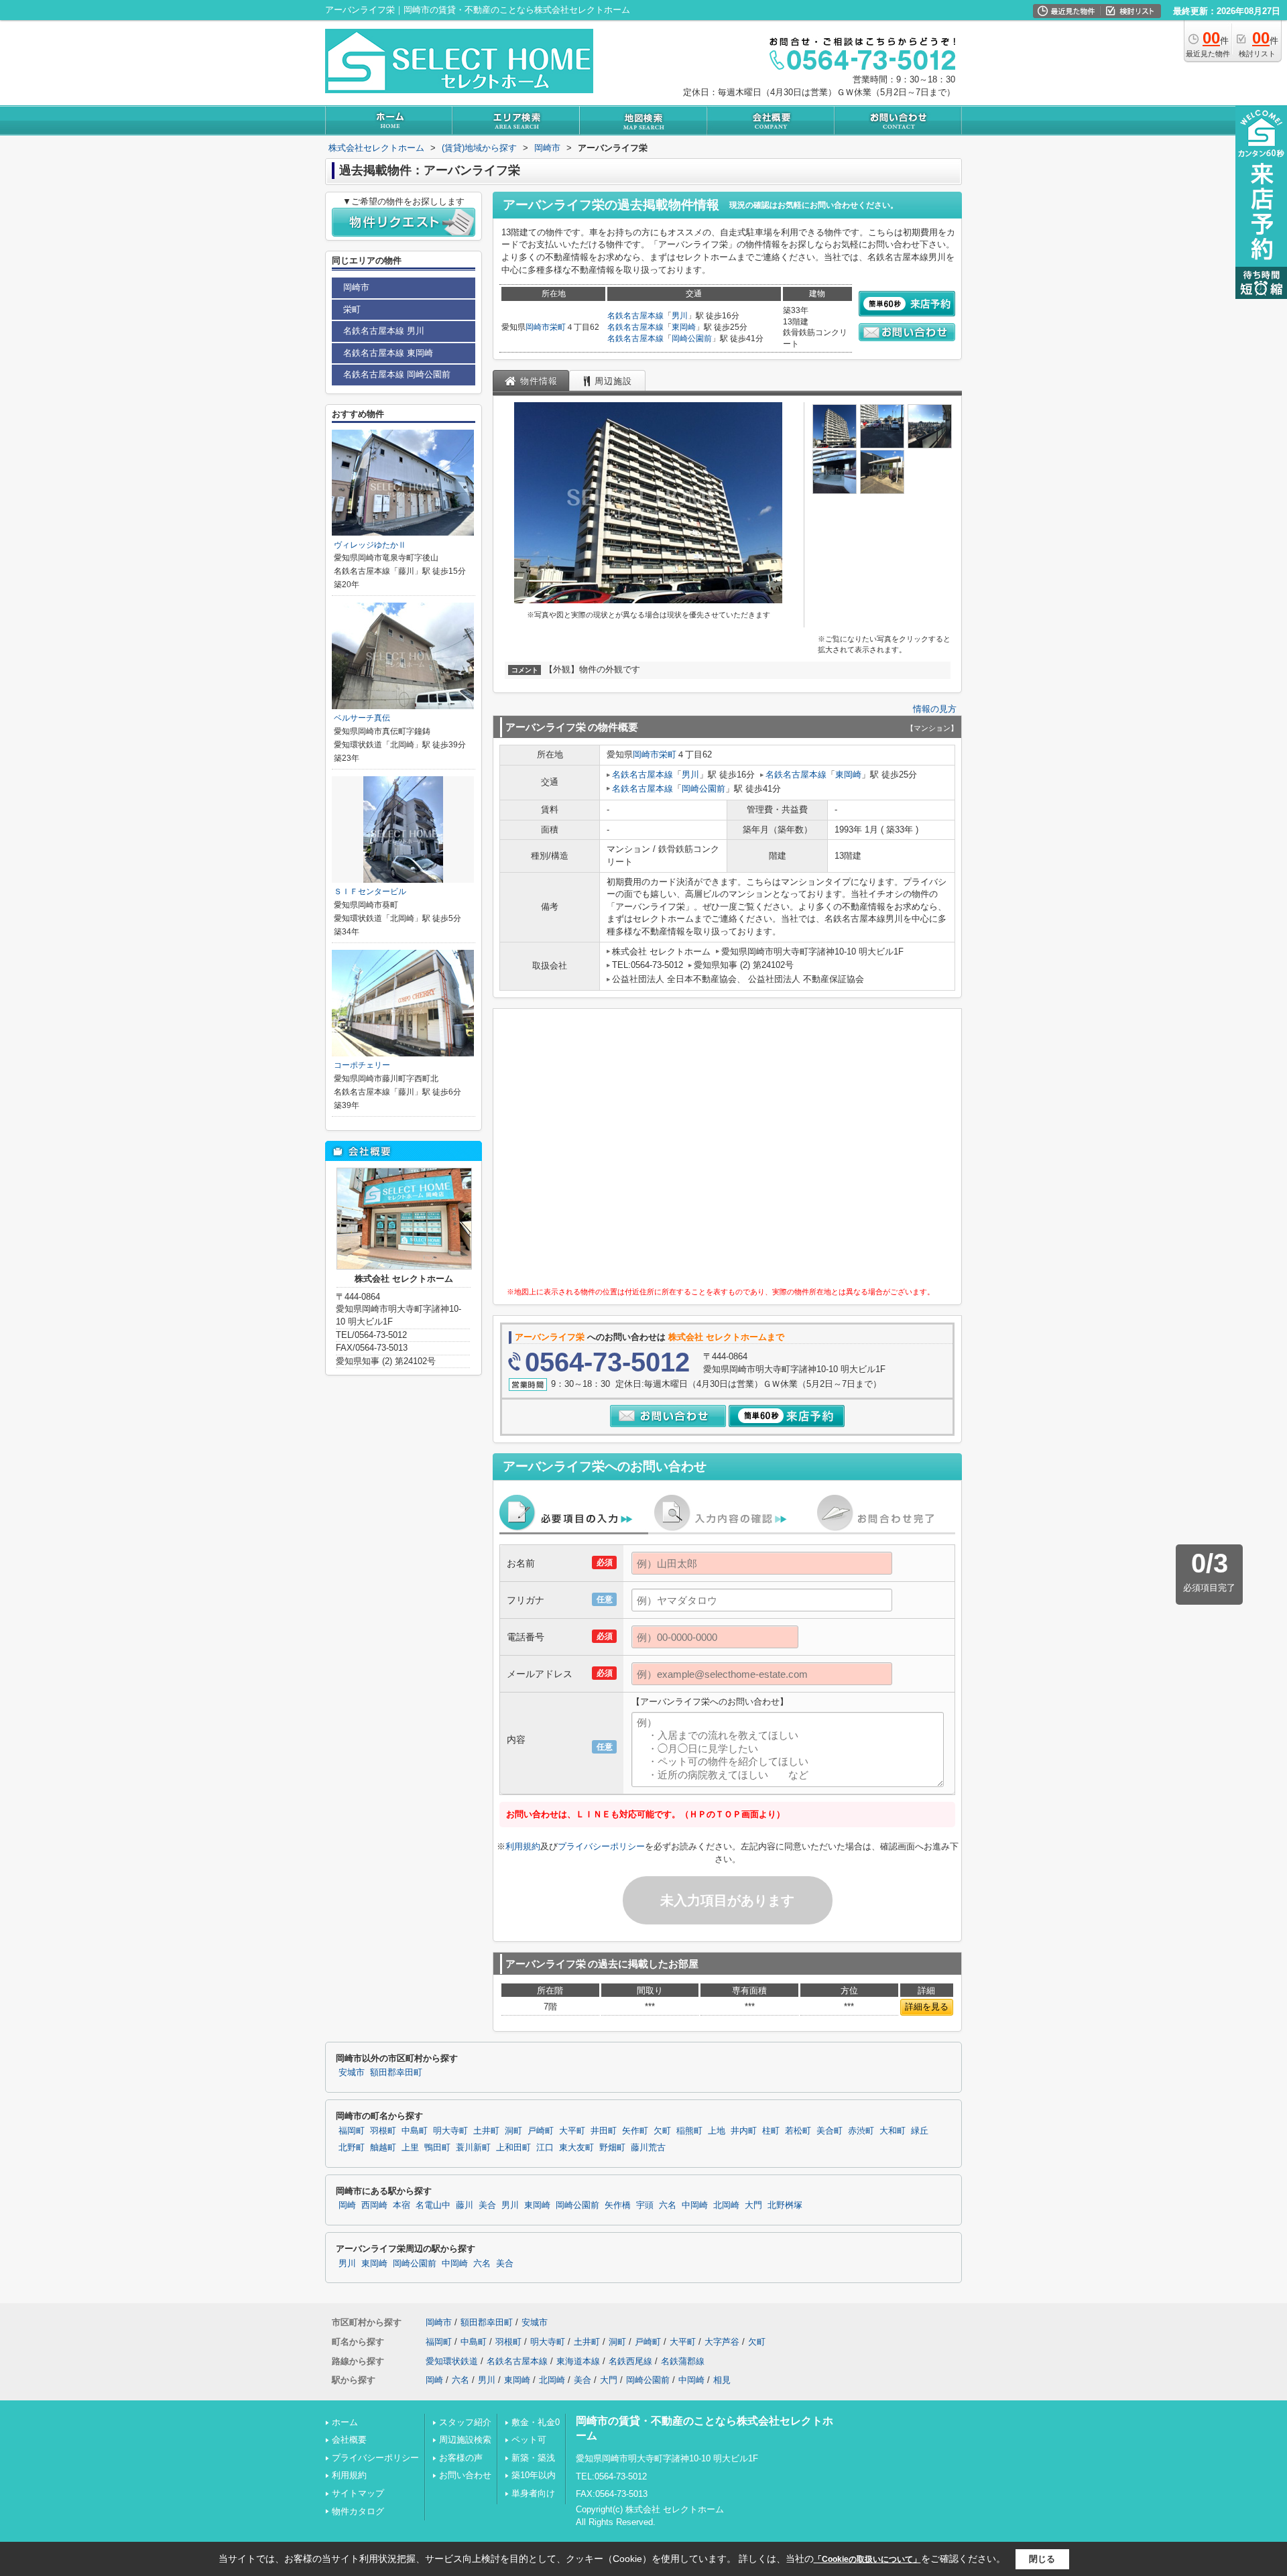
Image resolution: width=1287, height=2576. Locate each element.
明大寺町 (450, 2131)
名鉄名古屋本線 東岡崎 (388, 353)
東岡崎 (684, 327)
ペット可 (529, 2440)
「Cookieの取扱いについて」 (867, 2559)
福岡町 (352, 2131)
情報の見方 (935, 709)
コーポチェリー (362, 1065)
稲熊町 (689, 2131)
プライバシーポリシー (601, 1846)
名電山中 (433, 2205)
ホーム (345, 2422)
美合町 (830, 2131)
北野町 (352, 2148)
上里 (410, 2148)
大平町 (572, 2131)
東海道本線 (578, 2361)
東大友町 (576, 2148)
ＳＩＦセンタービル (370, 892)
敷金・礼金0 (536, 2422)
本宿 (402, 2205)
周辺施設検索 (465, 2440)
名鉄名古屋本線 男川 (384, 331)
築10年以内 (534, 2475)
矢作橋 (618, 2205)
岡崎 (347, 2205)
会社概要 (349, 2440)
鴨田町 (437, 2148)
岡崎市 (538, 327)
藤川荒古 (648, 2148)
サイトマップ (358, 2493)
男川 (680, 316)
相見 (722, 2380)
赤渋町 (861, 2131)
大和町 (893, 2131)
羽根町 (383, 2131)
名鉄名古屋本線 (635, 316)
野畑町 (612, 2148)
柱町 (771, 2131)
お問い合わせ (465, 2475)
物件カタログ (358, 2511)
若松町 (798, 2131)
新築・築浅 (533, 2458)
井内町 (744, 2131)
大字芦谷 (722, 2342)
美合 (487, 2205)
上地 (717, 2131)
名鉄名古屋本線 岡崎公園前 (397, 374)
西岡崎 (374, 2205)
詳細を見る (927, 2007)
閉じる (1042, 2559)
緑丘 (920, 2131)
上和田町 (513, 2148)
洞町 (513, 2131)
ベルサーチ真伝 (362, 718)
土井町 (486, 2131)
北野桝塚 (785, 2205)
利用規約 (523, 1846)
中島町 (415, 2131)
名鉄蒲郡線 (683, 2361)
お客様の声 (461, 2458)
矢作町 (635, 2131)
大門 (753, 2205)
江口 (545, 2148)
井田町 (604, 2131)
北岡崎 (726, 2205)
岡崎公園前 (692, 339)
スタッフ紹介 (465, 2422)
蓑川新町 (473, 2148)
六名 (668, 2205)
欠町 (662, 2131)
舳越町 (383, 2148)
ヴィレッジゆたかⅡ (370, 545)
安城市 (352, 2073)
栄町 (558, 327)
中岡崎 (695, 2205)
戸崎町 (541, 2131)
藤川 (465, 2205)
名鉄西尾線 (630, 2361)
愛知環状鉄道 (452, 2361)
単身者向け (533, 2493)
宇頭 (645, 2205)
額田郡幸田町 (396, 2073)
